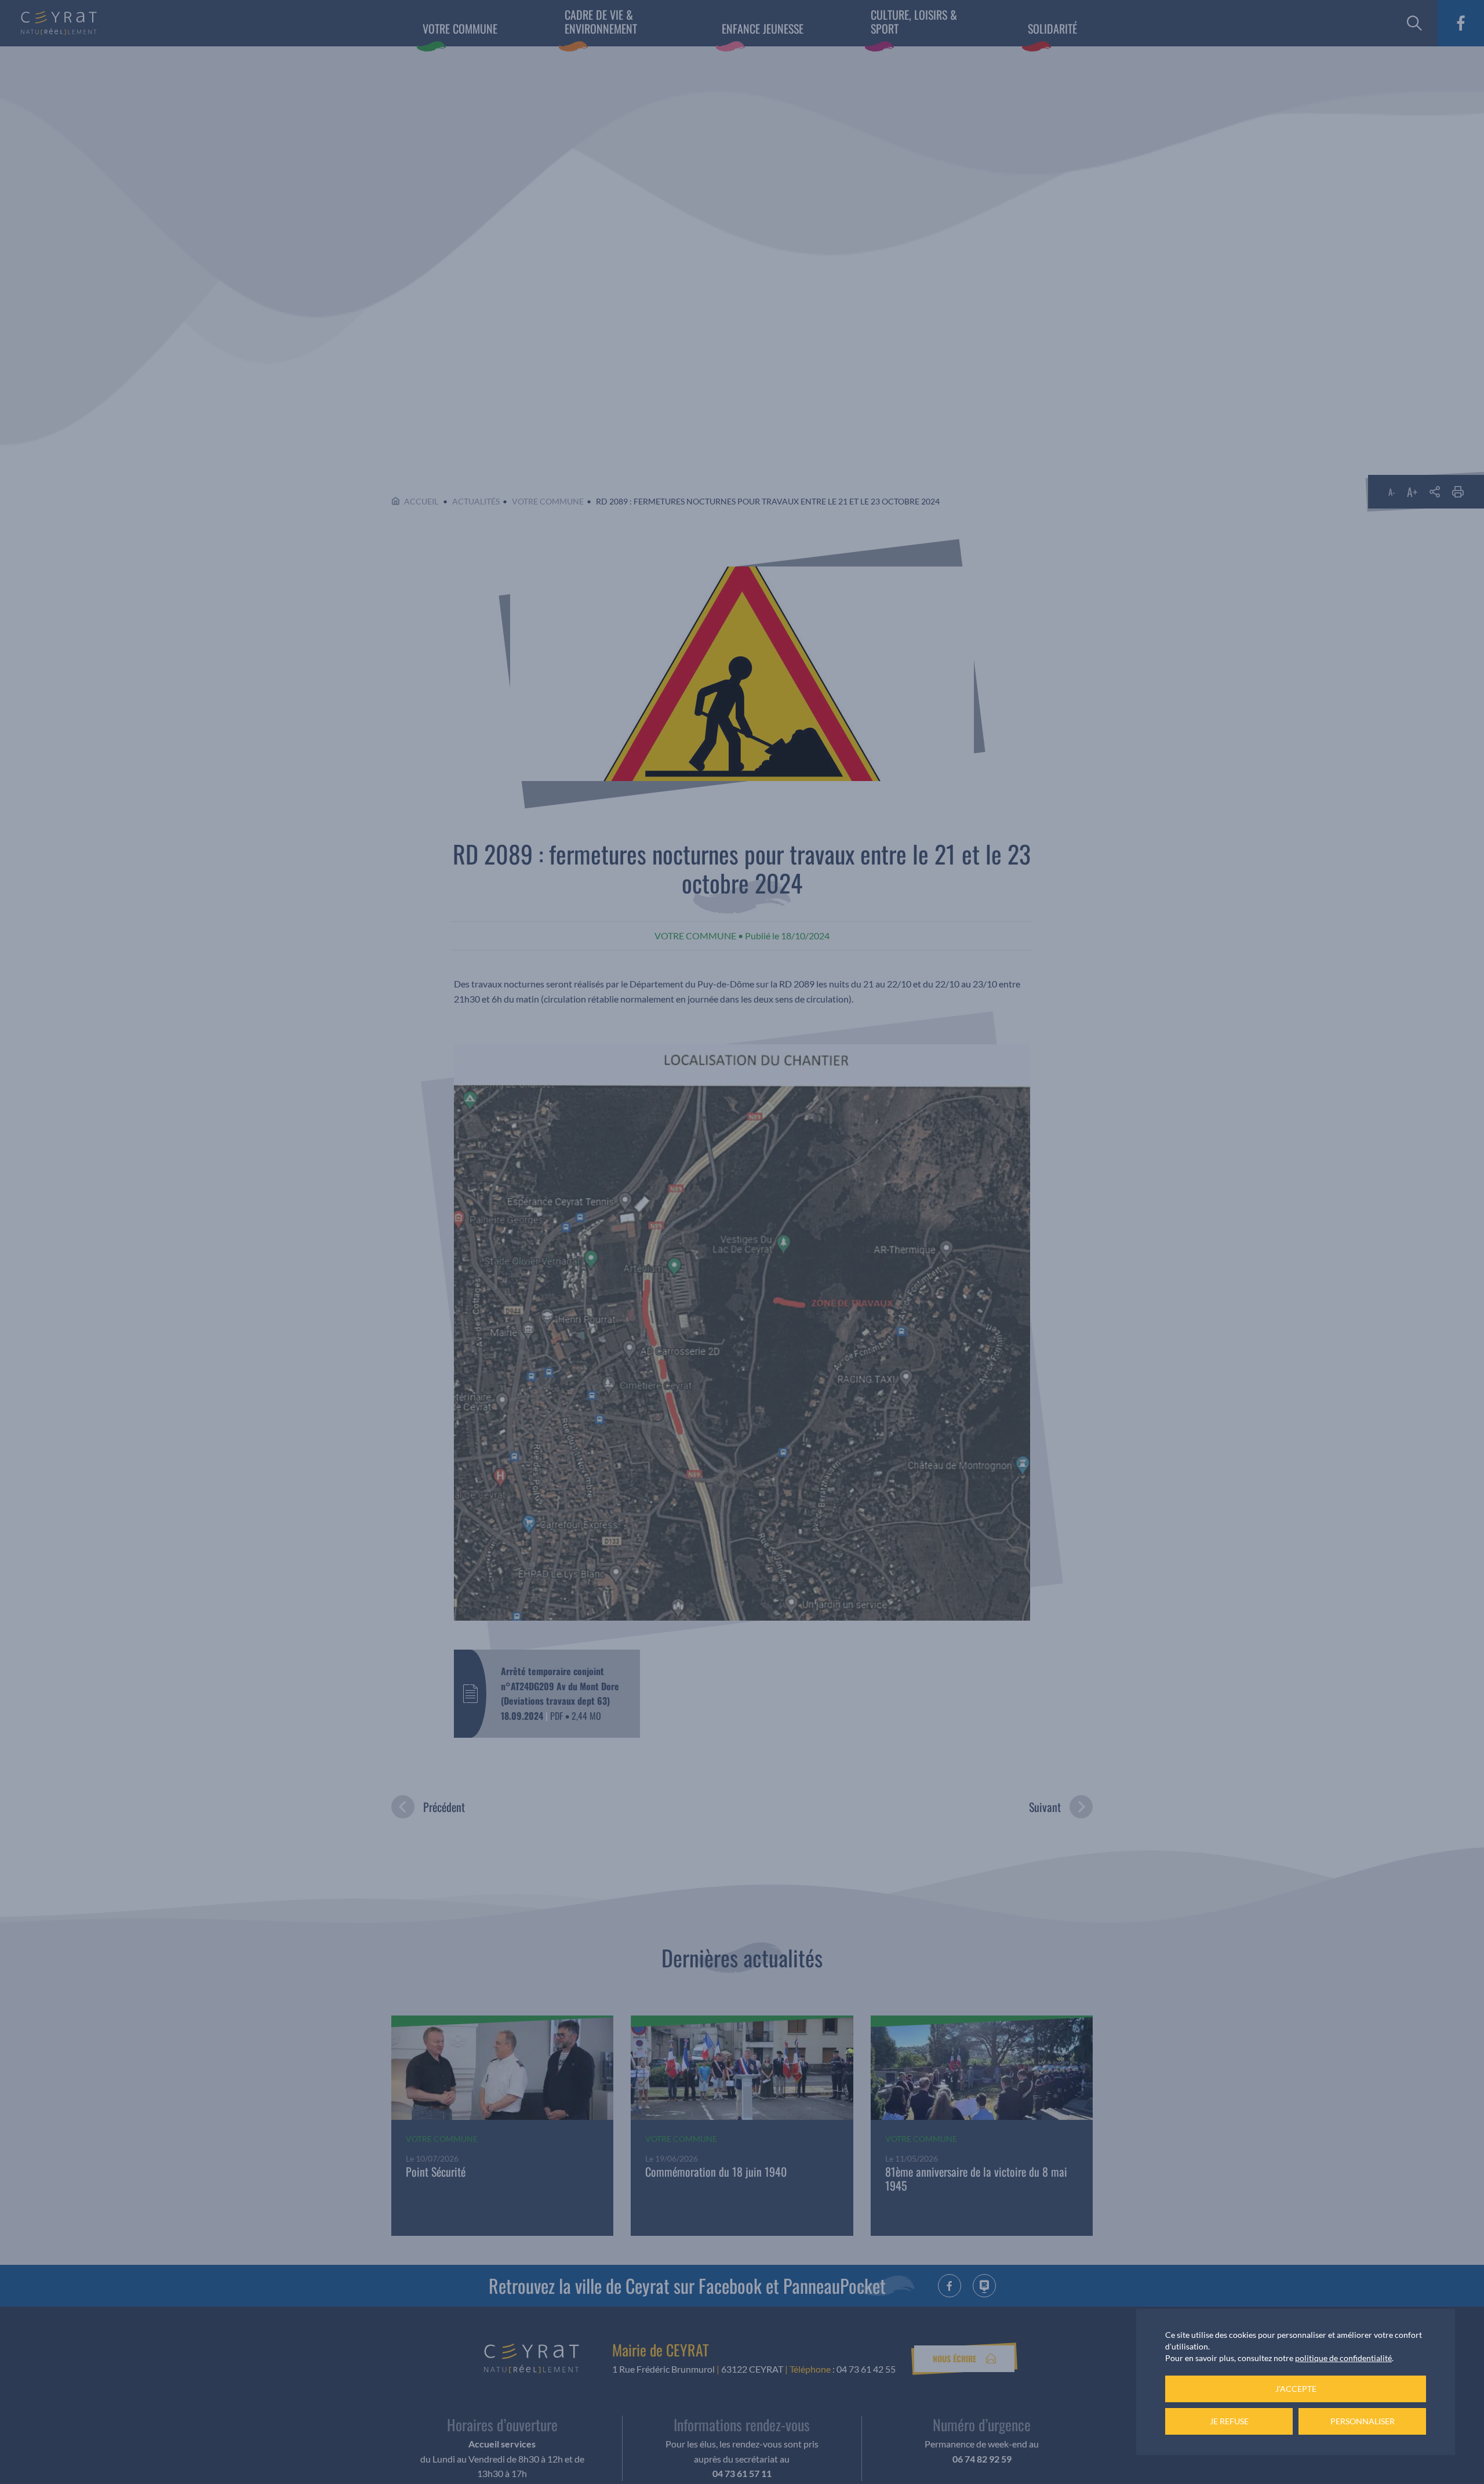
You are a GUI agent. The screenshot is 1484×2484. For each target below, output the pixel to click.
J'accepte (1296, 2389)
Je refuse (1229, 2421)
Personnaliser (1363, 2421)
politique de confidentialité (1343, 2358)
